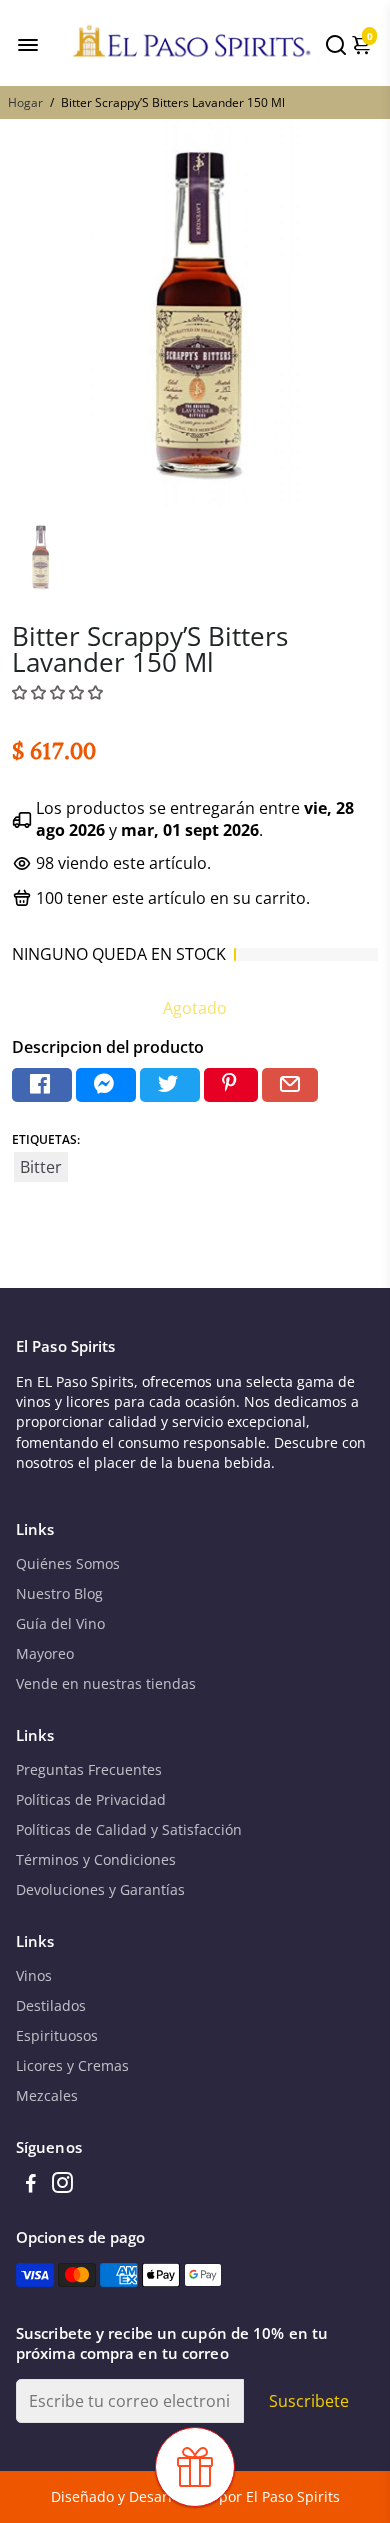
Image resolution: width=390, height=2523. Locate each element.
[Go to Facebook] (42, 1085)
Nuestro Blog (59, 1594)
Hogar (25, 102)
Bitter (41, 1167)
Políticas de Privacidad (91, 1800)
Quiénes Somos (68, 1564)
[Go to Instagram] (62, 2185)
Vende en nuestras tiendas (106, 1684)
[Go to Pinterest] (231, 1085)
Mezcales (47, 2096)
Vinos (34, 1976)
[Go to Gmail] (290, 1085)
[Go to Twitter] (170, 1085)
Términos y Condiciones (96, 1860)
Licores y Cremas (72, 2066)
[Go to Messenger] (106, 1085)
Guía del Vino (60, 1624)
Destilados (51, 2006)
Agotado (195, 1008)
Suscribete (309, 2401)
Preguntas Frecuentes (89, 1770)
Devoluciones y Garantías (100, 1890)
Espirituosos (57, 2036)
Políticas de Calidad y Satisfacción (129, 1830)
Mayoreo (45, 1654)
